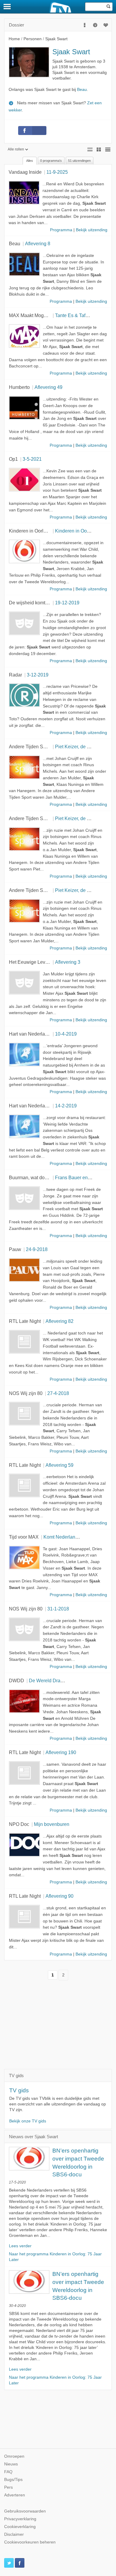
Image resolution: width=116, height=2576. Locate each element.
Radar (15, 675)
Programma (61, 230)
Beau (82, 90)
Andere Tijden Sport (30, 747)
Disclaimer (14, 2534)
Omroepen (14, 2456)
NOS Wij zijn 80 (26, 1393)
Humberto (19, 387)
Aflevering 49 (48, 387)
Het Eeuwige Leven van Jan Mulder (47, 962)
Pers (8, 2487)
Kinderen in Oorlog (75, 531)
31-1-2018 (58, 1609)
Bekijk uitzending (92, 230)
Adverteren (15, 2495)
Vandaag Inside (25, 172)
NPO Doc (19, 1824)
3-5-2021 (32, 459)
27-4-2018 (58, 1393)
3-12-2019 (38, 675)
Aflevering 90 (59, 1896)
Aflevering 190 (61, 1752)
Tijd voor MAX (24, 1537)
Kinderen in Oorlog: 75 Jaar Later (44, 531)
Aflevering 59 (59, 1465)
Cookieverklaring (20, 2527)
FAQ (8, 2472)
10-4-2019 (66, 1034)
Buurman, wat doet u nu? (35, 1177)
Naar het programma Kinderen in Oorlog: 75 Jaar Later (55, 2257)
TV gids (19, 2090)
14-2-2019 (66, 1106)
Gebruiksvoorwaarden (25, 2511)
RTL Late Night (25, 1321)
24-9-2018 (37, 1249)
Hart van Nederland (30, 1034)
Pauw (15, 1249)
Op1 (13, 459)
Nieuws (11, 2464)
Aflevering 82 (59, 1321)
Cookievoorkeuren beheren (30, 2542)
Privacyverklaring (20, 2519)
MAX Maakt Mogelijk (31, 315)
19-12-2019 (67, 603)
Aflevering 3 (68, 962)
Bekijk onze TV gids (28, 2121)
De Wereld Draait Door (53, 1680)
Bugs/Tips (13, 2480)
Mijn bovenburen (52, 1824)
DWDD (17, 1680)
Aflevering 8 (38, 243)
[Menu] (7, 7)
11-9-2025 (57, 172)
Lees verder (20, 2246)
